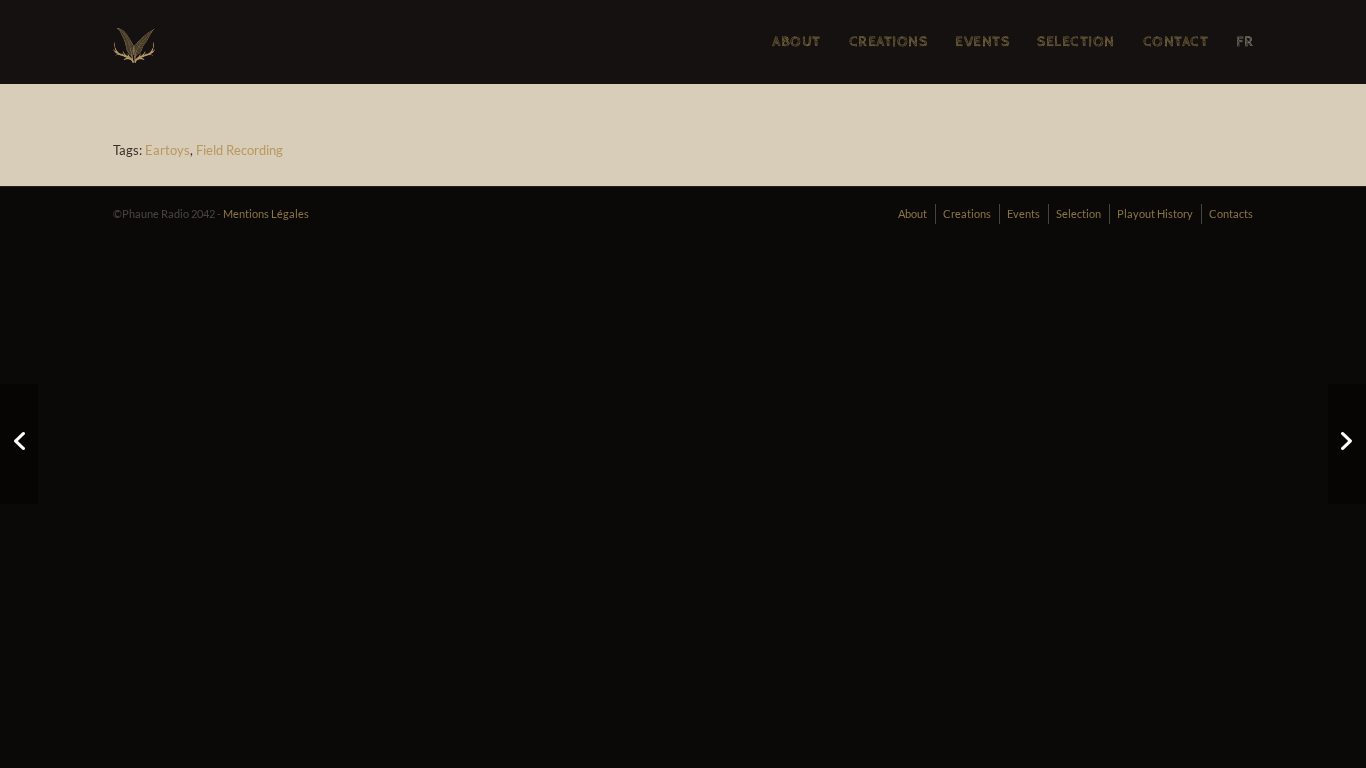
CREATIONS (888, 41)
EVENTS (982, 41)
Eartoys (167, 150)
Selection (1078, 213)
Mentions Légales (266, 213)
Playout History (1155, 213)
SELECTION (1076, 41)
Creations (967, 213)
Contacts (1231, 213)
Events (1023, 213)
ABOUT (796, 41)
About (912, 213)
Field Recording (239, 150)
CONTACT (1176, 41)
